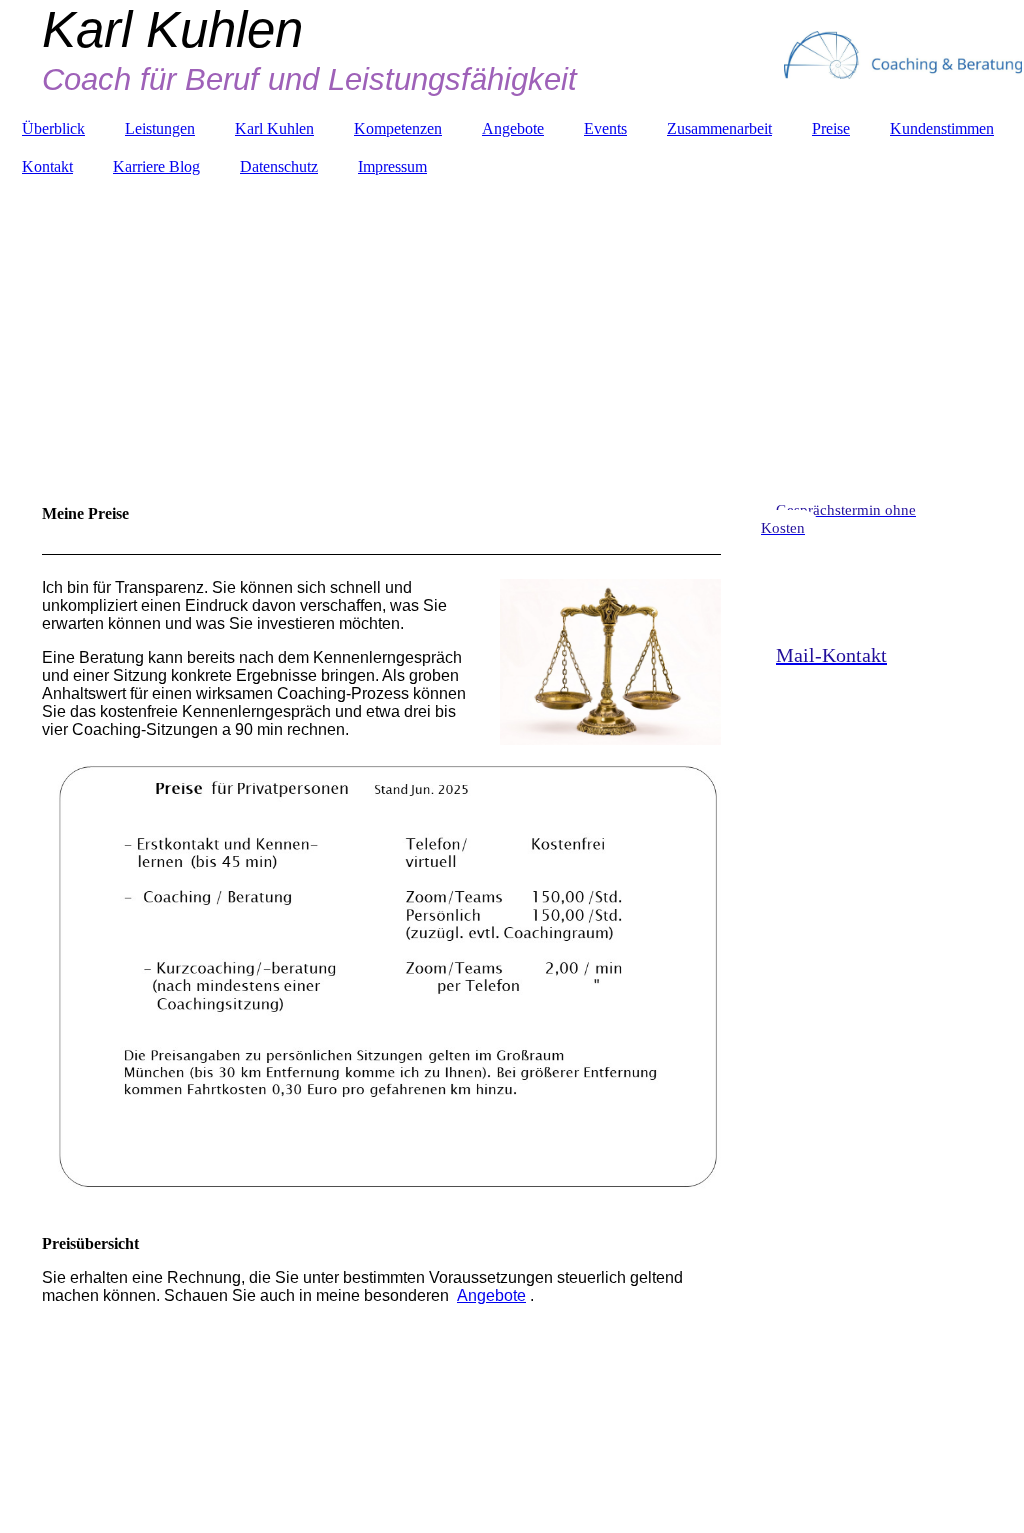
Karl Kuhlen (274, 128)
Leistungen (160, 128)
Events (605, 128)
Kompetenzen (398, 128)
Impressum (392, 166)
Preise (831, 128)
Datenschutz (279, 166)
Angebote (513, 128)
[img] (512, 316)
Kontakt (47, 166)
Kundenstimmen (942, 128)
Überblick (53, 128)
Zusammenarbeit (719, 128)
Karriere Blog (156, 166)
